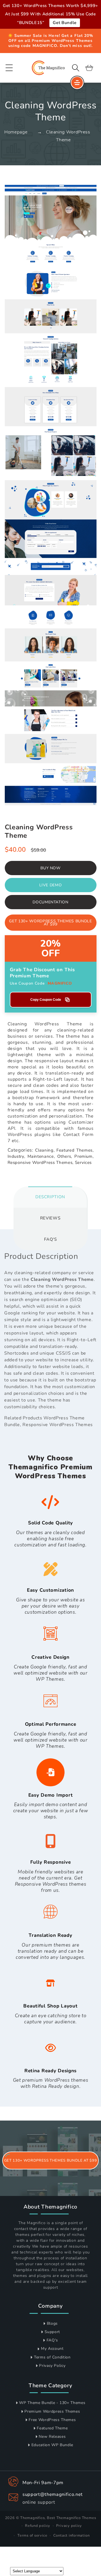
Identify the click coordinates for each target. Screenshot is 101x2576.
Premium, (84, 1156)
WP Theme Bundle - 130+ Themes (52, 2403)
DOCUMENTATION (50, 902)
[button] (9, 68)
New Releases (52, 2437)
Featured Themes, (75, 1150)
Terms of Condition (52, 2357)
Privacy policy (69, 2526)
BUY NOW (50, 868)
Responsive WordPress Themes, (41, 1162)
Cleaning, (45, 1150)
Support (52, 2332)
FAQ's (52, 2340)
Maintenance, (41, 1156)
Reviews (50, 1218)
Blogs (52, 2323)
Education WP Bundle (52, 2445)
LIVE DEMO (51, 885)
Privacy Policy (52, 2366)
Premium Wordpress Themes (52, 2411)
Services (83, 1162)
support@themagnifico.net (53, 2494)
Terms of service (32, 2536)
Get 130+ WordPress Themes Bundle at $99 (50, 923)
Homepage (16, 132)
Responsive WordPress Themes (58, 1425)
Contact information (72, 2536)
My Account (52, 2349)
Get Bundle (65, 23)
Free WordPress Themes (52, 2420)
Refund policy (38, 2526)
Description (50, 1197)
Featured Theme (52, 2428)
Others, (65, 1156)
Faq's (50, 1239)
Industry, (16, 1156)
